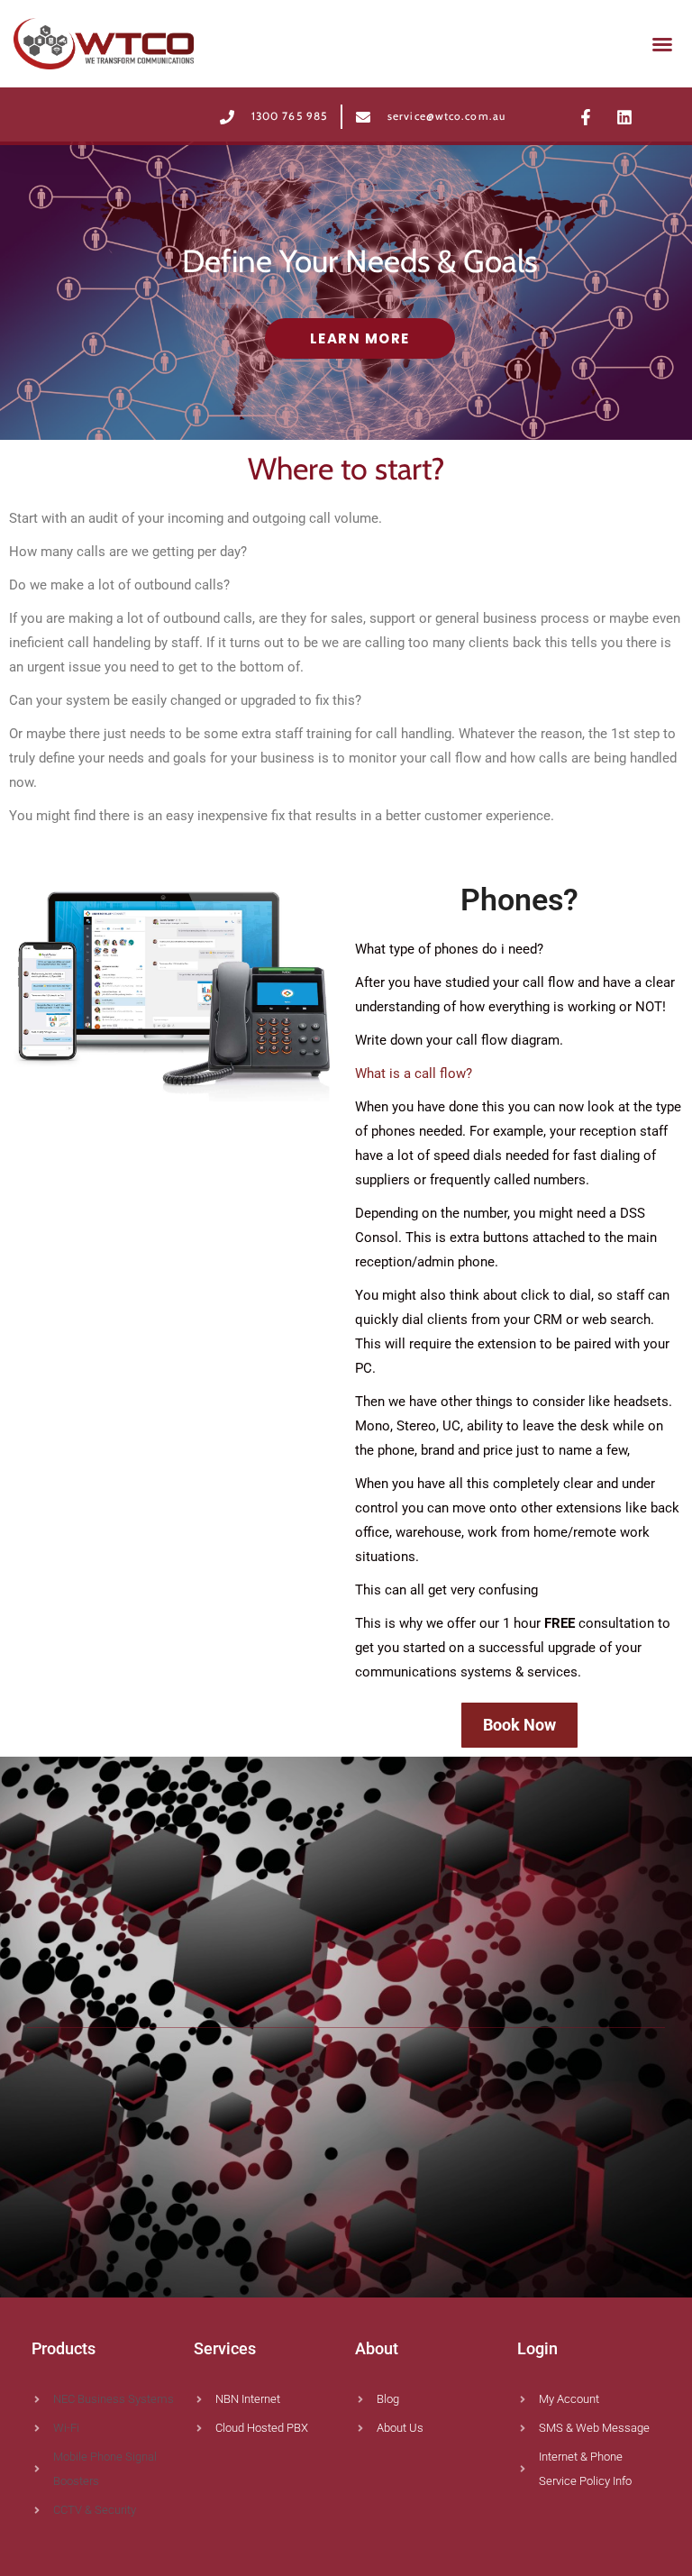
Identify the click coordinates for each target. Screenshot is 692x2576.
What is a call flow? (414, 1073)
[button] (662, 44)
